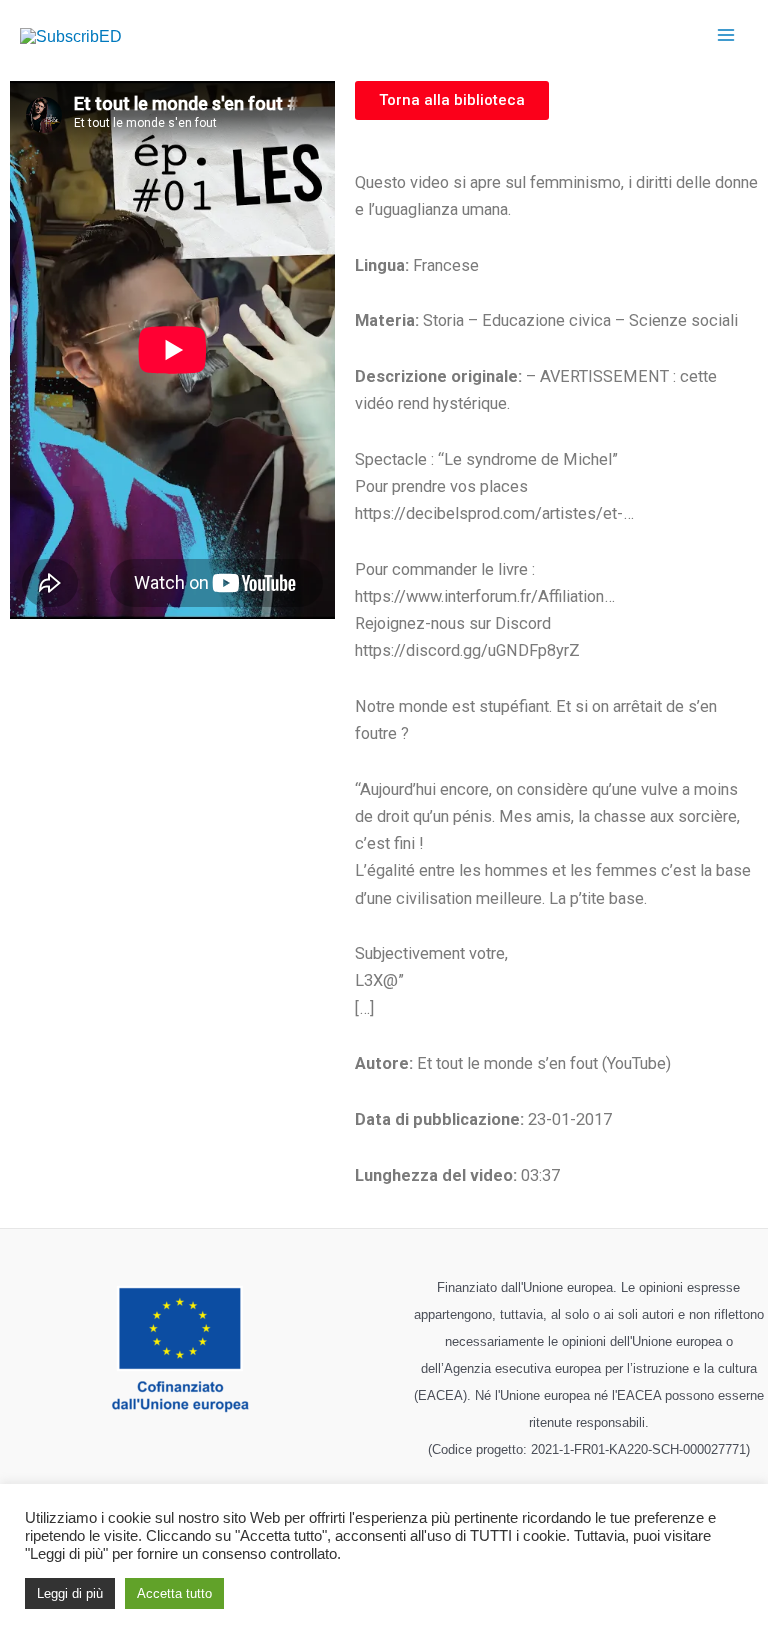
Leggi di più (70, 1593)
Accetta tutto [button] (174, 1593)
